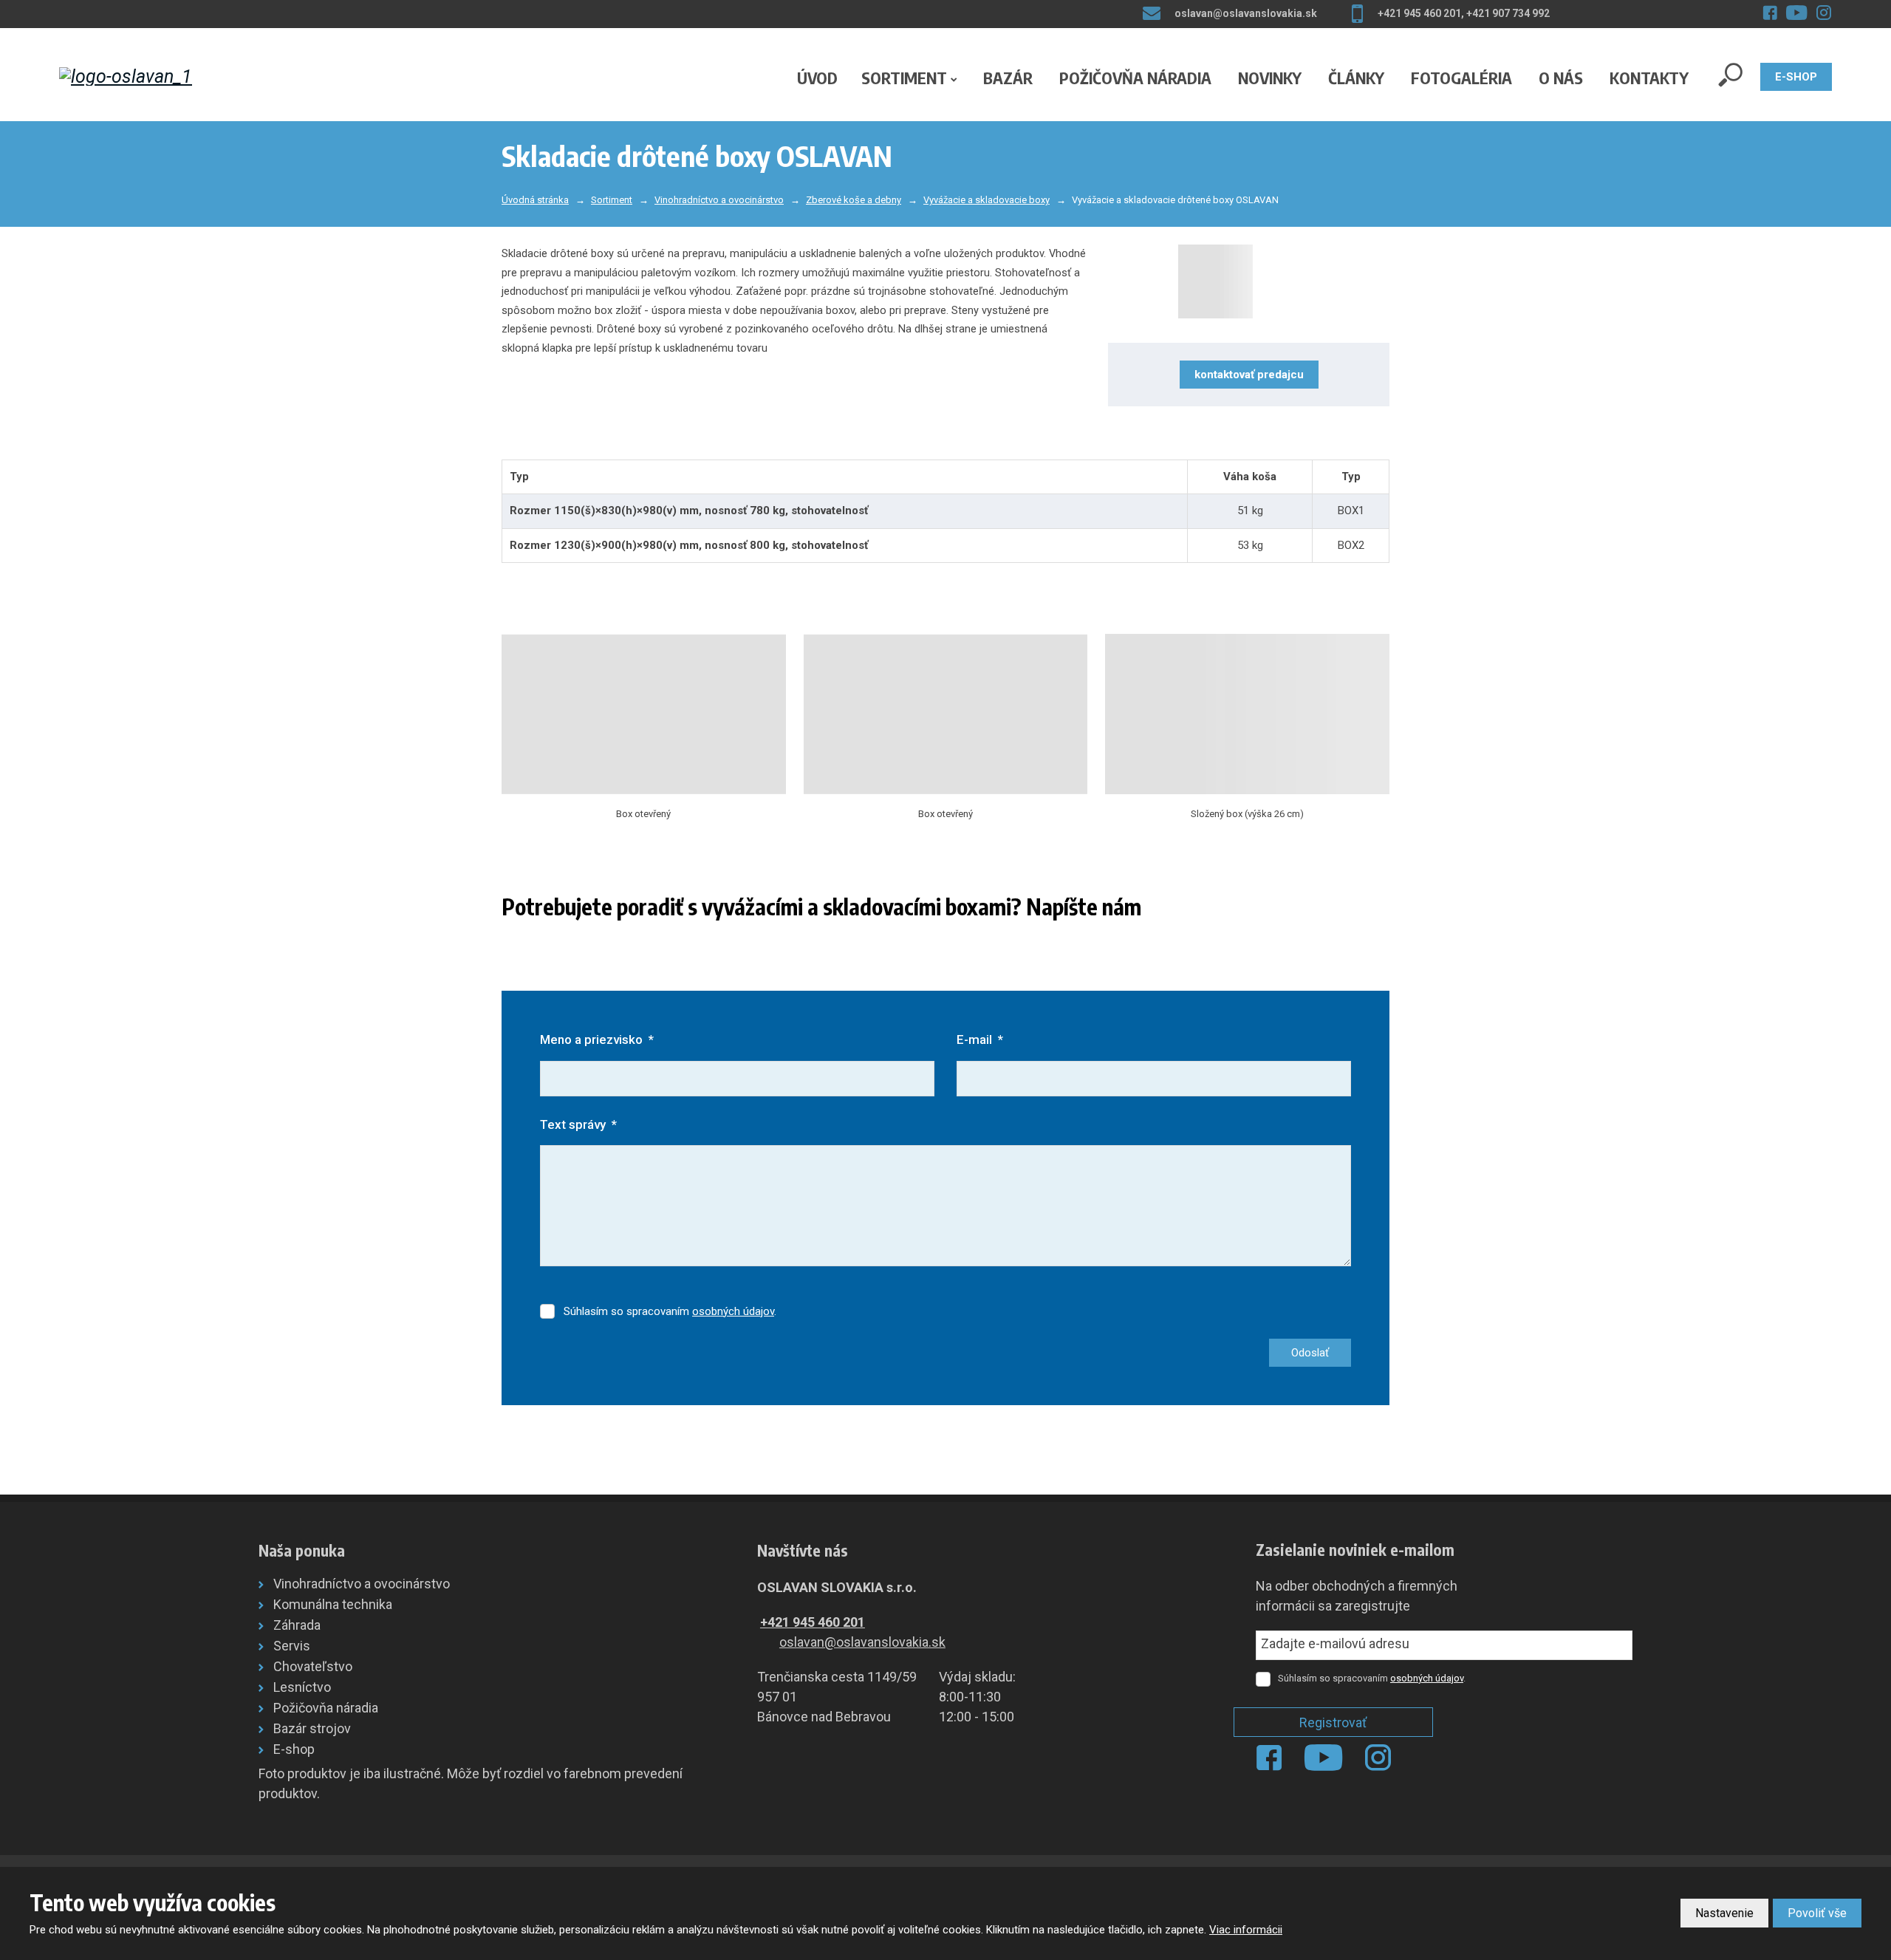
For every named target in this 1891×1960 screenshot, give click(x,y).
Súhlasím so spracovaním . (670, 1311)
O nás (1561, 78)
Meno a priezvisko (597, 1039)
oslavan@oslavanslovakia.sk (862, 1642)
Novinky (1270, 78)
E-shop (294, 1749)
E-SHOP (1796, 77)
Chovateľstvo (313, 1666)
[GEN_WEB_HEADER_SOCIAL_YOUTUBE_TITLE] (1797, 13)
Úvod (817, 78)
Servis (292, 1646)
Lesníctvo (302, 1687)
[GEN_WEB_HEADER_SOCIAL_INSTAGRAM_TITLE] (1824, 13)
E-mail (980, 1039)
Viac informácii (1246, 1930)
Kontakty (1649, 78)
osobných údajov (733, 1311)
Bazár (1008, 78)
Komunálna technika (333, 1604)
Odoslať (1310, 1353)
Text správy (578, 1124)
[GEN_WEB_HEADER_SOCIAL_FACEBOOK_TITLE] (1770, 13)
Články (1356, 78)
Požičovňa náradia (1135, 78)
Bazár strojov (312, 1728)
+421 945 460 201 (813, 1622)
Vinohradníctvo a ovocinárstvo (362, 1584)
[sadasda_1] (1248, 281)
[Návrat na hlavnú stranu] (158, 76)
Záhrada (297, 1625)
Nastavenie (1724, 1913)
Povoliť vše (1817, 1913)
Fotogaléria (1461, 78)
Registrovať (1333, 1722)
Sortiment (904, 78)
